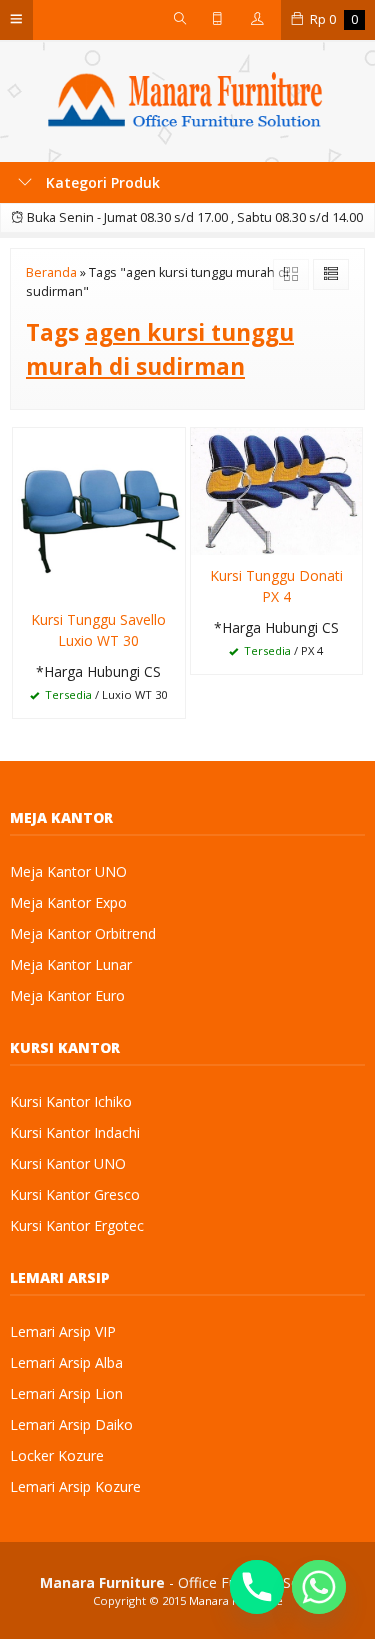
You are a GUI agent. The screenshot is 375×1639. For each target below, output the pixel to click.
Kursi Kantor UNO (68, 1163)
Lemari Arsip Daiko (71, 1424)
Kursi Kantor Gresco (75, 1194)
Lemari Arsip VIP (63, 1331)
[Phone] (257, 1587)
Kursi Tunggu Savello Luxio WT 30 (98, 630)
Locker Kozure (57, 1455)
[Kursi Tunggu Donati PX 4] (277, 489)
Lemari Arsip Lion (66, 1393)
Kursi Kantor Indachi (75, 1132)
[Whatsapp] (319, 1587)
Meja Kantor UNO (68, 871)
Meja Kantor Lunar (71, 964)
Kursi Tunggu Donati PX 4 (276, 586)
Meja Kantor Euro (67, 995)
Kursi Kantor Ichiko (71, 1101)
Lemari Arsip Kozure (75, 1486)
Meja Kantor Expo (68, 902)
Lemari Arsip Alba (66, 1362)
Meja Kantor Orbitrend (83, 933)
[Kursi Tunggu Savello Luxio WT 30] (99, 511)
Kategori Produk (101, 182)
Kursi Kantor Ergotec (77, 1225)
